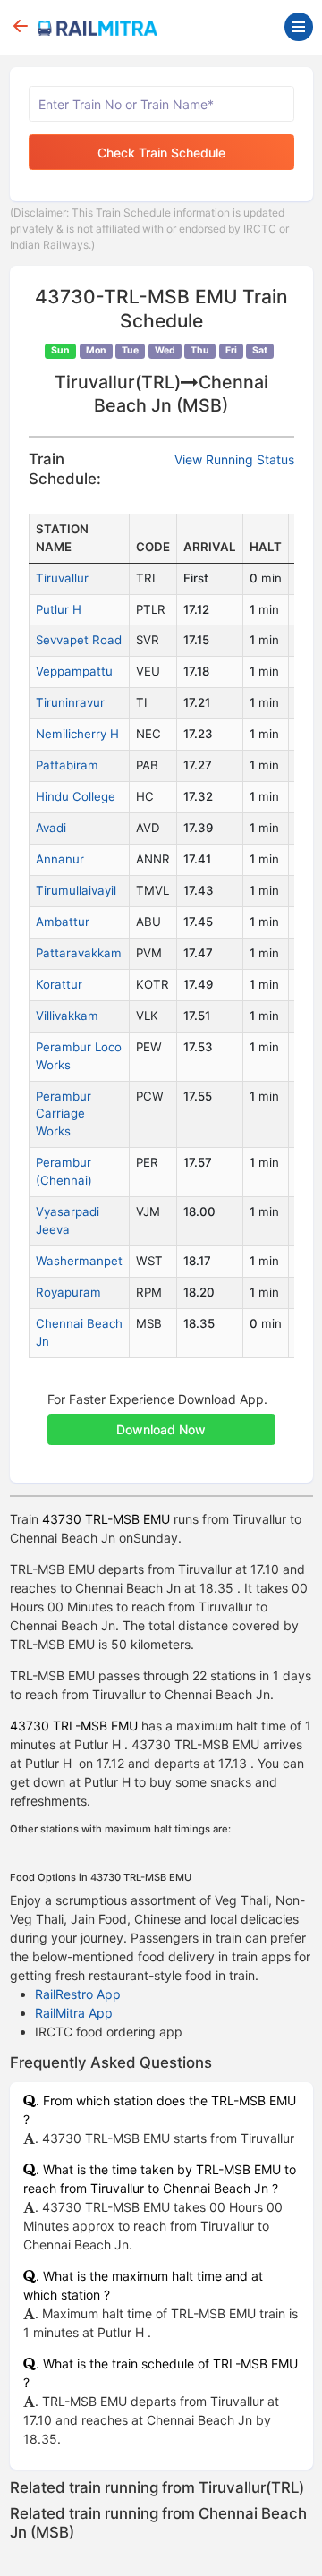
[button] (161, 1420)
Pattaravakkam (79, 953)
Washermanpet (79, 1261)
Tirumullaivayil (76, 890)
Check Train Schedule (161, 153)
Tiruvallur (62, 578)
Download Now (161, 1429)
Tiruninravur (70, 702)
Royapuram (68, 1292)
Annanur (60, 859)
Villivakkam (67, 1016)
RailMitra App (74, 2013)
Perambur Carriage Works (64, 1114)
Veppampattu (74, 671)
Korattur (59, 984)
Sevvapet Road (79, 640)
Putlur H (59, 609)
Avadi (51, 828)
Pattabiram (67, 765)
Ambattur (63, 922)
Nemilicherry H (77, 734)
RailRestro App (78, 1994)
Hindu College (76, 796)
